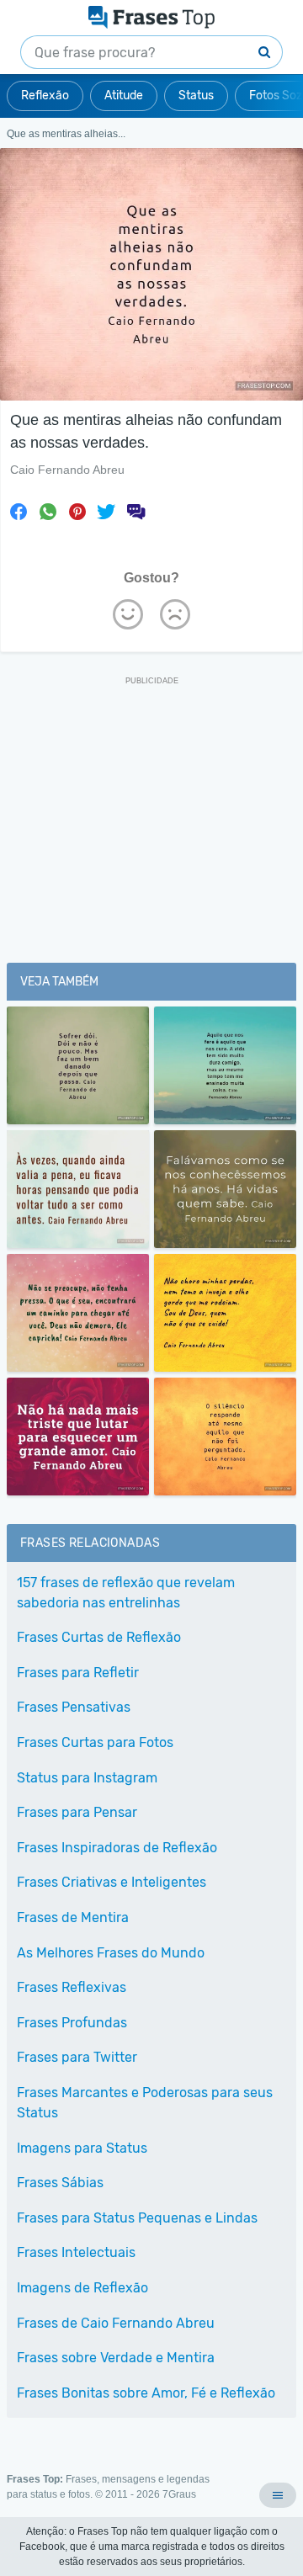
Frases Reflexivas (72, 1987)
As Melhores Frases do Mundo (111, 1953)
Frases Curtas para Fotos (95, 1742)
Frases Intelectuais (76, 2252)
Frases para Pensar (77, 1812)
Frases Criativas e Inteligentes (112, 1882)
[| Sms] (136, 512)
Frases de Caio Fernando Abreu (116, 2323)
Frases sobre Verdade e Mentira (116, 2358)
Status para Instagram (87, 1778)
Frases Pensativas (74, 1707)
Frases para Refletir (78, 1673)
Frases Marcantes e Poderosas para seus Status (145, 2103)
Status (196, 96)
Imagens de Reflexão (82, 2288)
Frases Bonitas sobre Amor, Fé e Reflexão (146, 2393)
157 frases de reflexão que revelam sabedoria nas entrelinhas (126, 1593)
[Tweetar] (106, 512)
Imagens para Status (82, 2148)
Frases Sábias (60, 2183)
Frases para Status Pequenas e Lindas (137, 2218)
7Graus (179, 2494)
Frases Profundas (72, 2023)
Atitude (124, 96)
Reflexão (45, 96)
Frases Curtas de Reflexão (99, 1637)
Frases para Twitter (77, 2057)
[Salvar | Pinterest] (77, 512)
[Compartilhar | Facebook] (19, 512)
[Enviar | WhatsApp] (48, 512)
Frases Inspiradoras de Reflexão (117, 1848)
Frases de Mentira (73, 1917)
